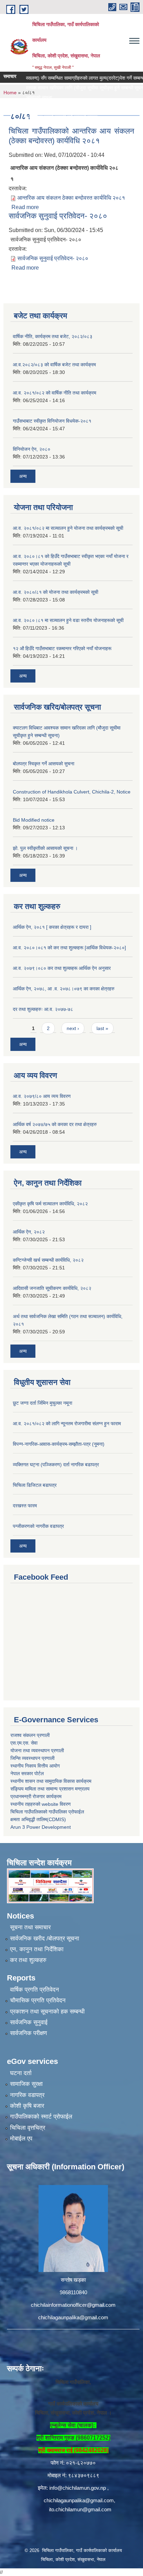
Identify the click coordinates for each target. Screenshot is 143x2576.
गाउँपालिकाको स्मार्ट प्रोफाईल (41, 2117)
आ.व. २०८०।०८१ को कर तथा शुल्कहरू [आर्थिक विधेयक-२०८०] (69, 948)
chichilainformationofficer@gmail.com (73, 2305)
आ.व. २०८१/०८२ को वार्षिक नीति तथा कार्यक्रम (54, 393)
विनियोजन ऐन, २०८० (32, 449)
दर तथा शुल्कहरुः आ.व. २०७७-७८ (43, 1009)
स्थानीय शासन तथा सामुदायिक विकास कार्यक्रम (51, 1781)
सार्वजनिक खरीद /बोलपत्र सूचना (45, 1939)
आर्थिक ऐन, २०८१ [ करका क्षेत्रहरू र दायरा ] (52, 927)
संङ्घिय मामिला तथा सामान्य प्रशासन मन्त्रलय (50, 1789)
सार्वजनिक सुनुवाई (29, 2022)
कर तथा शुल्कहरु (28, 1960)
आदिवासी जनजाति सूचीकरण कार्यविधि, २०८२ (52, 1288)
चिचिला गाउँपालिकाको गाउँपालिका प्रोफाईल (47, 1812)
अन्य (23, 476)
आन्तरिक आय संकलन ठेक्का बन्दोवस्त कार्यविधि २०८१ (71, 198)
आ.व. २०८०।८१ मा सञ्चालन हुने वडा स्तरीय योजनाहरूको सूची (68, 620)
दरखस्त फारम (25, 1506)
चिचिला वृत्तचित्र (28, 2128)
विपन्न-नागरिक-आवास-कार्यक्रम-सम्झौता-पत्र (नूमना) (59, 1444)
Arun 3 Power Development (41, 1827)
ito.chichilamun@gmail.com (80, 2509)
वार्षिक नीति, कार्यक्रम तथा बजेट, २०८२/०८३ (53, 336)
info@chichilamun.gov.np (78, 2488)
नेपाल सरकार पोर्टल (27, 1773)
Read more (25, 207)
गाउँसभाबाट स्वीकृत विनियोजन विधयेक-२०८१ (52, 421)
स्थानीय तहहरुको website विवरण (41, 1804)
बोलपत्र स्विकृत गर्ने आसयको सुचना (44, 764)
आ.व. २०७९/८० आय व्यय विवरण (42, 1096)
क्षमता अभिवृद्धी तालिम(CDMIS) (38, 1819)
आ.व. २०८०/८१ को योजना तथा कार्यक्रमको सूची (56, 592)
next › (73, 1028)
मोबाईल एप (21, 2139)
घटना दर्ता (21, 2073)
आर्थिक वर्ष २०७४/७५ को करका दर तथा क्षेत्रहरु (55, 1124)
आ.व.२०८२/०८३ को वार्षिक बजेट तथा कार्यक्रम (54, 365)
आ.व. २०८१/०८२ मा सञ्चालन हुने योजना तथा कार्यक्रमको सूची (68, 528)
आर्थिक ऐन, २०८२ (29, 1232)
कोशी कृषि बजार (27, 2106)
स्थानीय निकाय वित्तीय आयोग (35, 1766)
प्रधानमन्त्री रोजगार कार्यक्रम (36, 1796)
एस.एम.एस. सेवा (24, 1743)
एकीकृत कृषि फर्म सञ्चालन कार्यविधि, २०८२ (50, 1204)
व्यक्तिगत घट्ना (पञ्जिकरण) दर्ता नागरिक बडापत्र (56, 1465)
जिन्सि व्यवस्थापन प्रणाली (32, 1758)
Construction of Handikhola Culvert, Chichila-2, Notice (72, 792)
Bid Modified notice (34, 820)
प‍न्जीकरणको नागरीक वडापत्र (38, 1526)
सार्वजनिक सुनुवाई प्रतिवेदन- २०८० (58, 216)
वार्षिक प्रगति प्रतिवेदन (35, 1990)
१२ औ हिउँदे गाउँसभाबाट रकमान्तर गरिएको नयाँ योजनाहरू (62, 648)
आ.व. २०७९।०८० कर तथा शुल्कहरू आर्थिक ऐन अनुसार (62, 968)
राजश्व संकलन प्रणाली (30, 1735)
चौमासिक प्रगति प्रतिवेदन (38, 2000)
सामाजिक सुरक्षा (26, 2084)
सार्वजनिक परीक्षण (28, 2033)
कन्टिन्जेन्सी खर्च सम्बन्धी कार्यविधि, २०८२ (48, 1260)
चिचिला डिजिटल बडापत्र (35, 1485)
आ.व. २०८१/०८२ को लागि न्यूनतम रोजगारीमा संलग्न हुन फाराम (67, 1423)
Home (10, 93)
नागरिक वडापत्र (27, 2095)
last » (102, 1028)
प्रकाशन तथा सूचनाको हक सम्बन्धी (47, 2012)
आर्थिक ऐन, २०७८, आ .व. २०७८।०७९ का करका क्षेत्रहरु (64, 989)
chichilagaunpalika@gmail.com (73, 2317)
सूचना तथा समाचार (30, 1927)
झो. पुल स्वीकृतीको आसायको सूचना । (45, 848)
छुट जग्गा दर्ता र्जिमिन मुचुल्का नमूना (43, 1403)
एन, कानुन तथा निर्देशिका (37, 1949)
